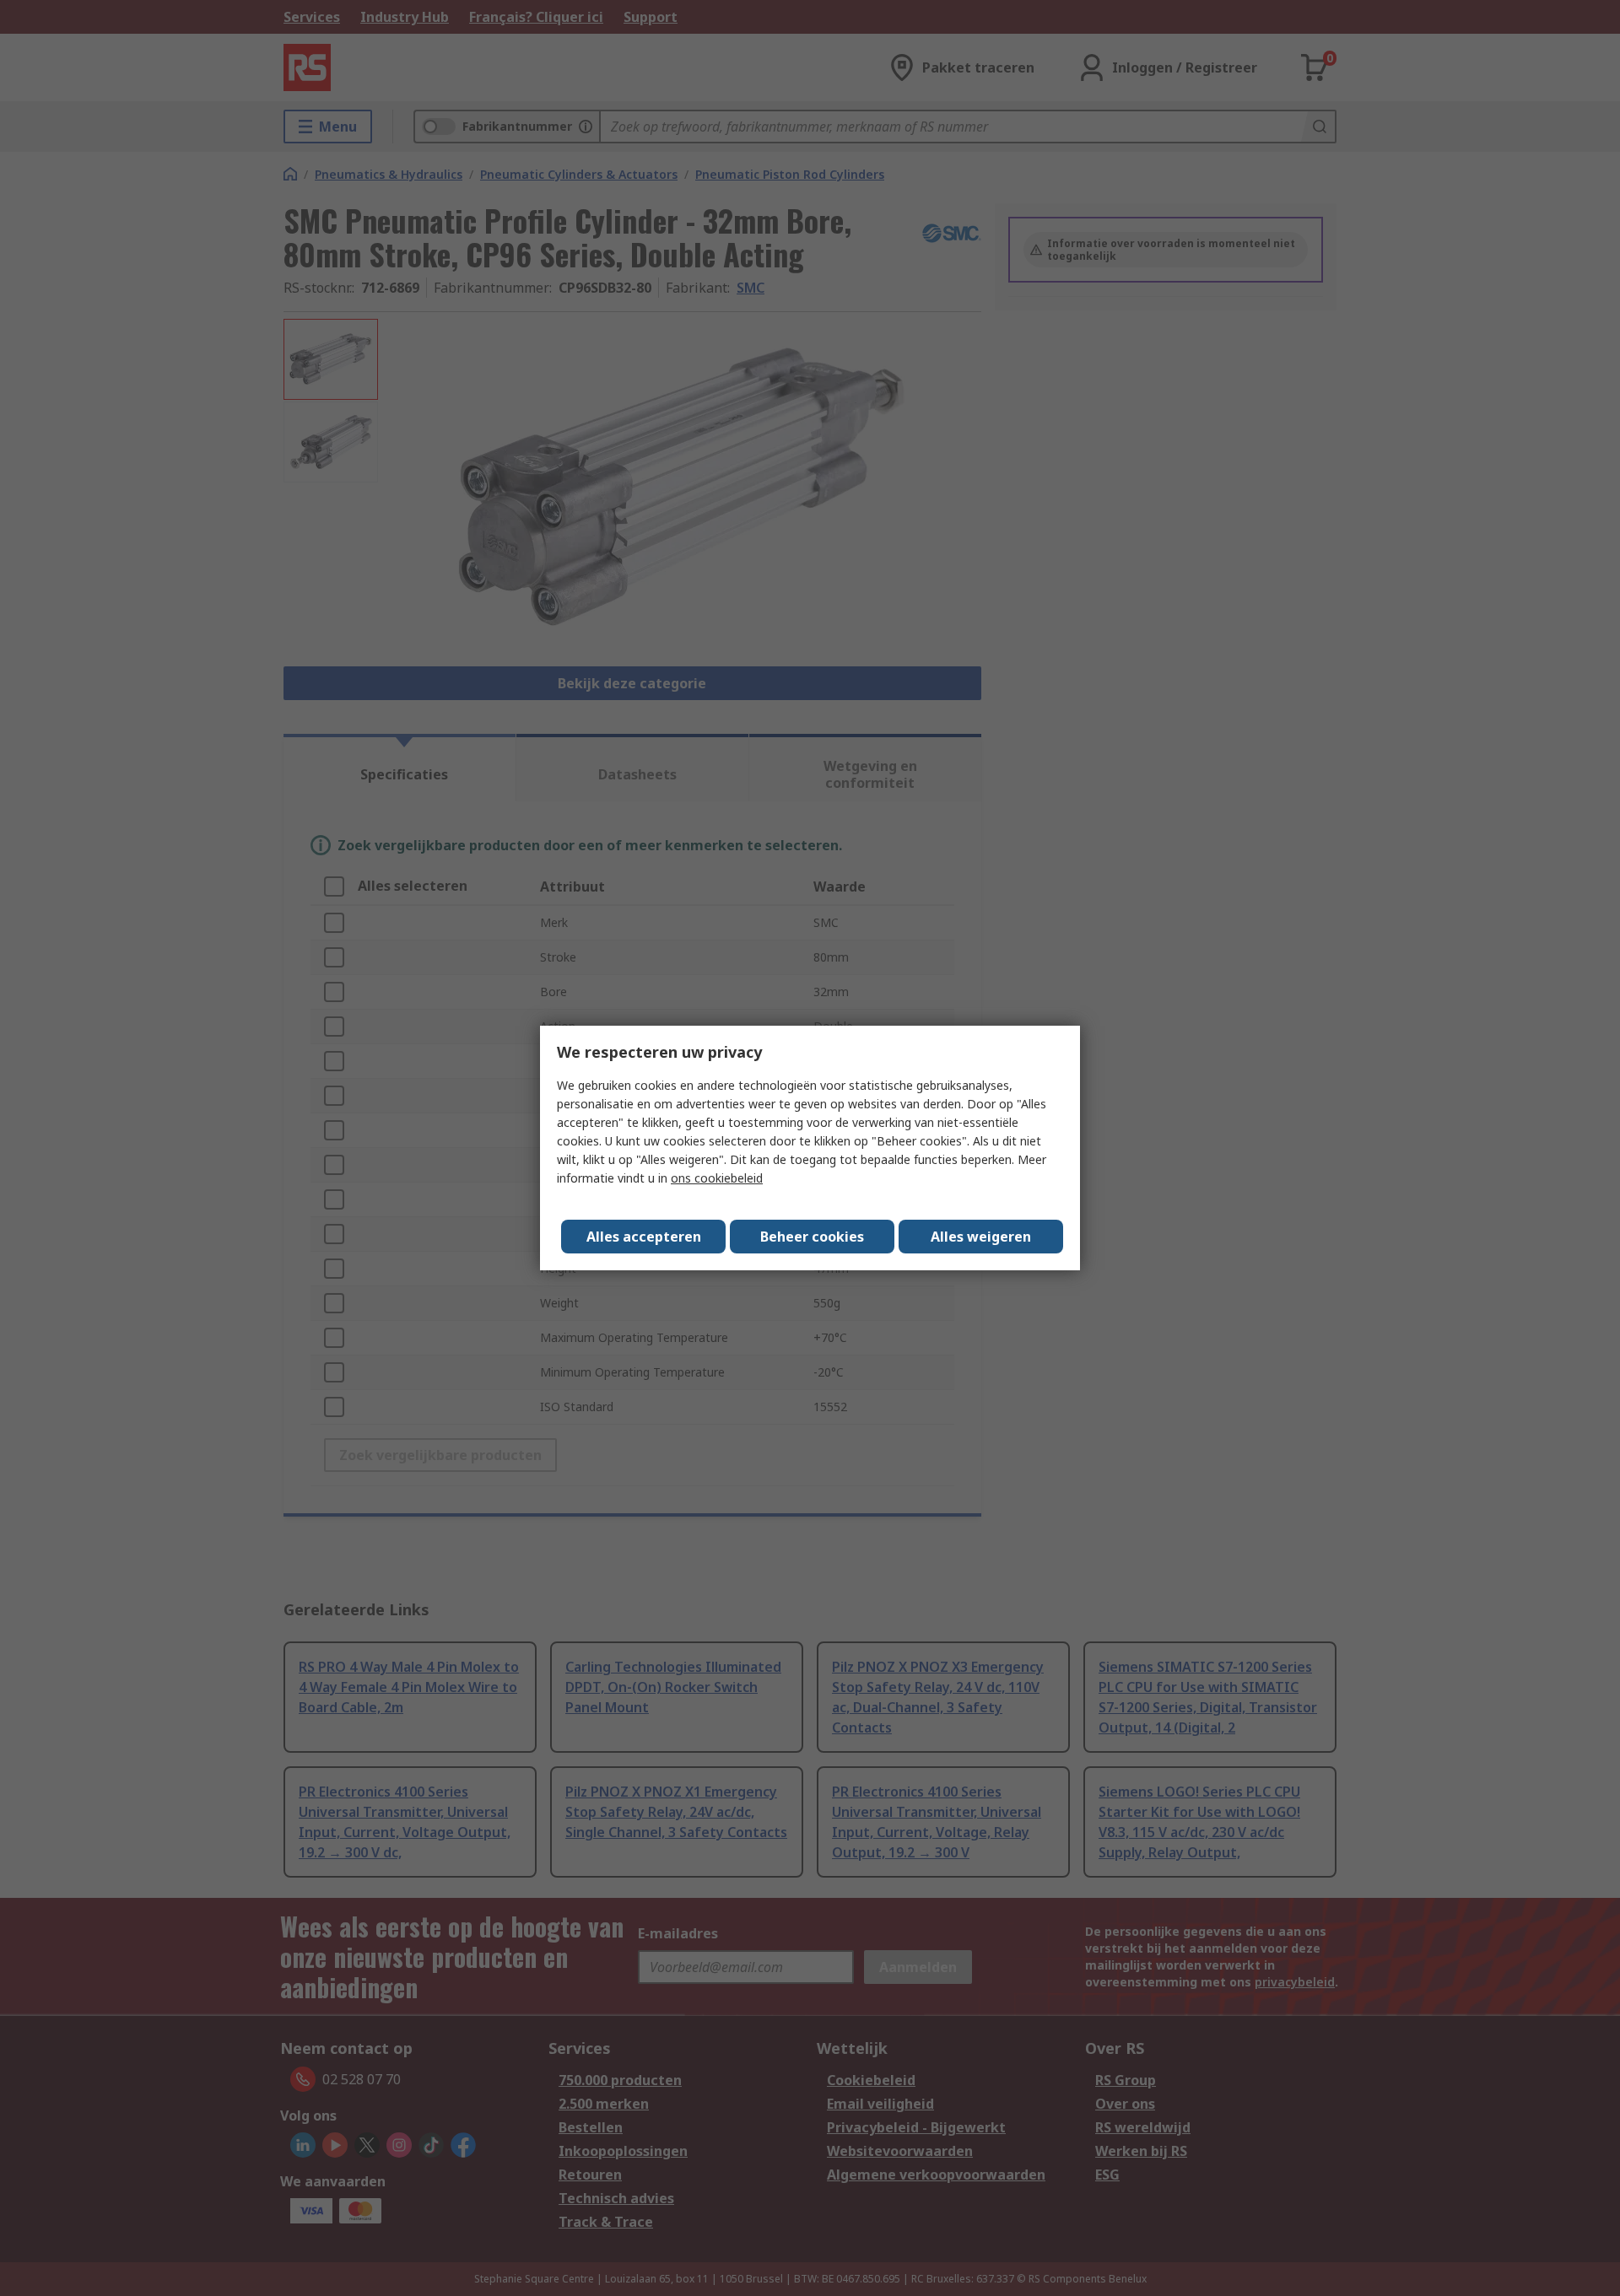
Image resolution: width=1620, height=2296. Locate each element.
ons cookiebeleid (717, 1178)
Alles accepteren (644, 1237)
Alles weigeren (981, 1237)
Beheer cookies (812, 1237)
